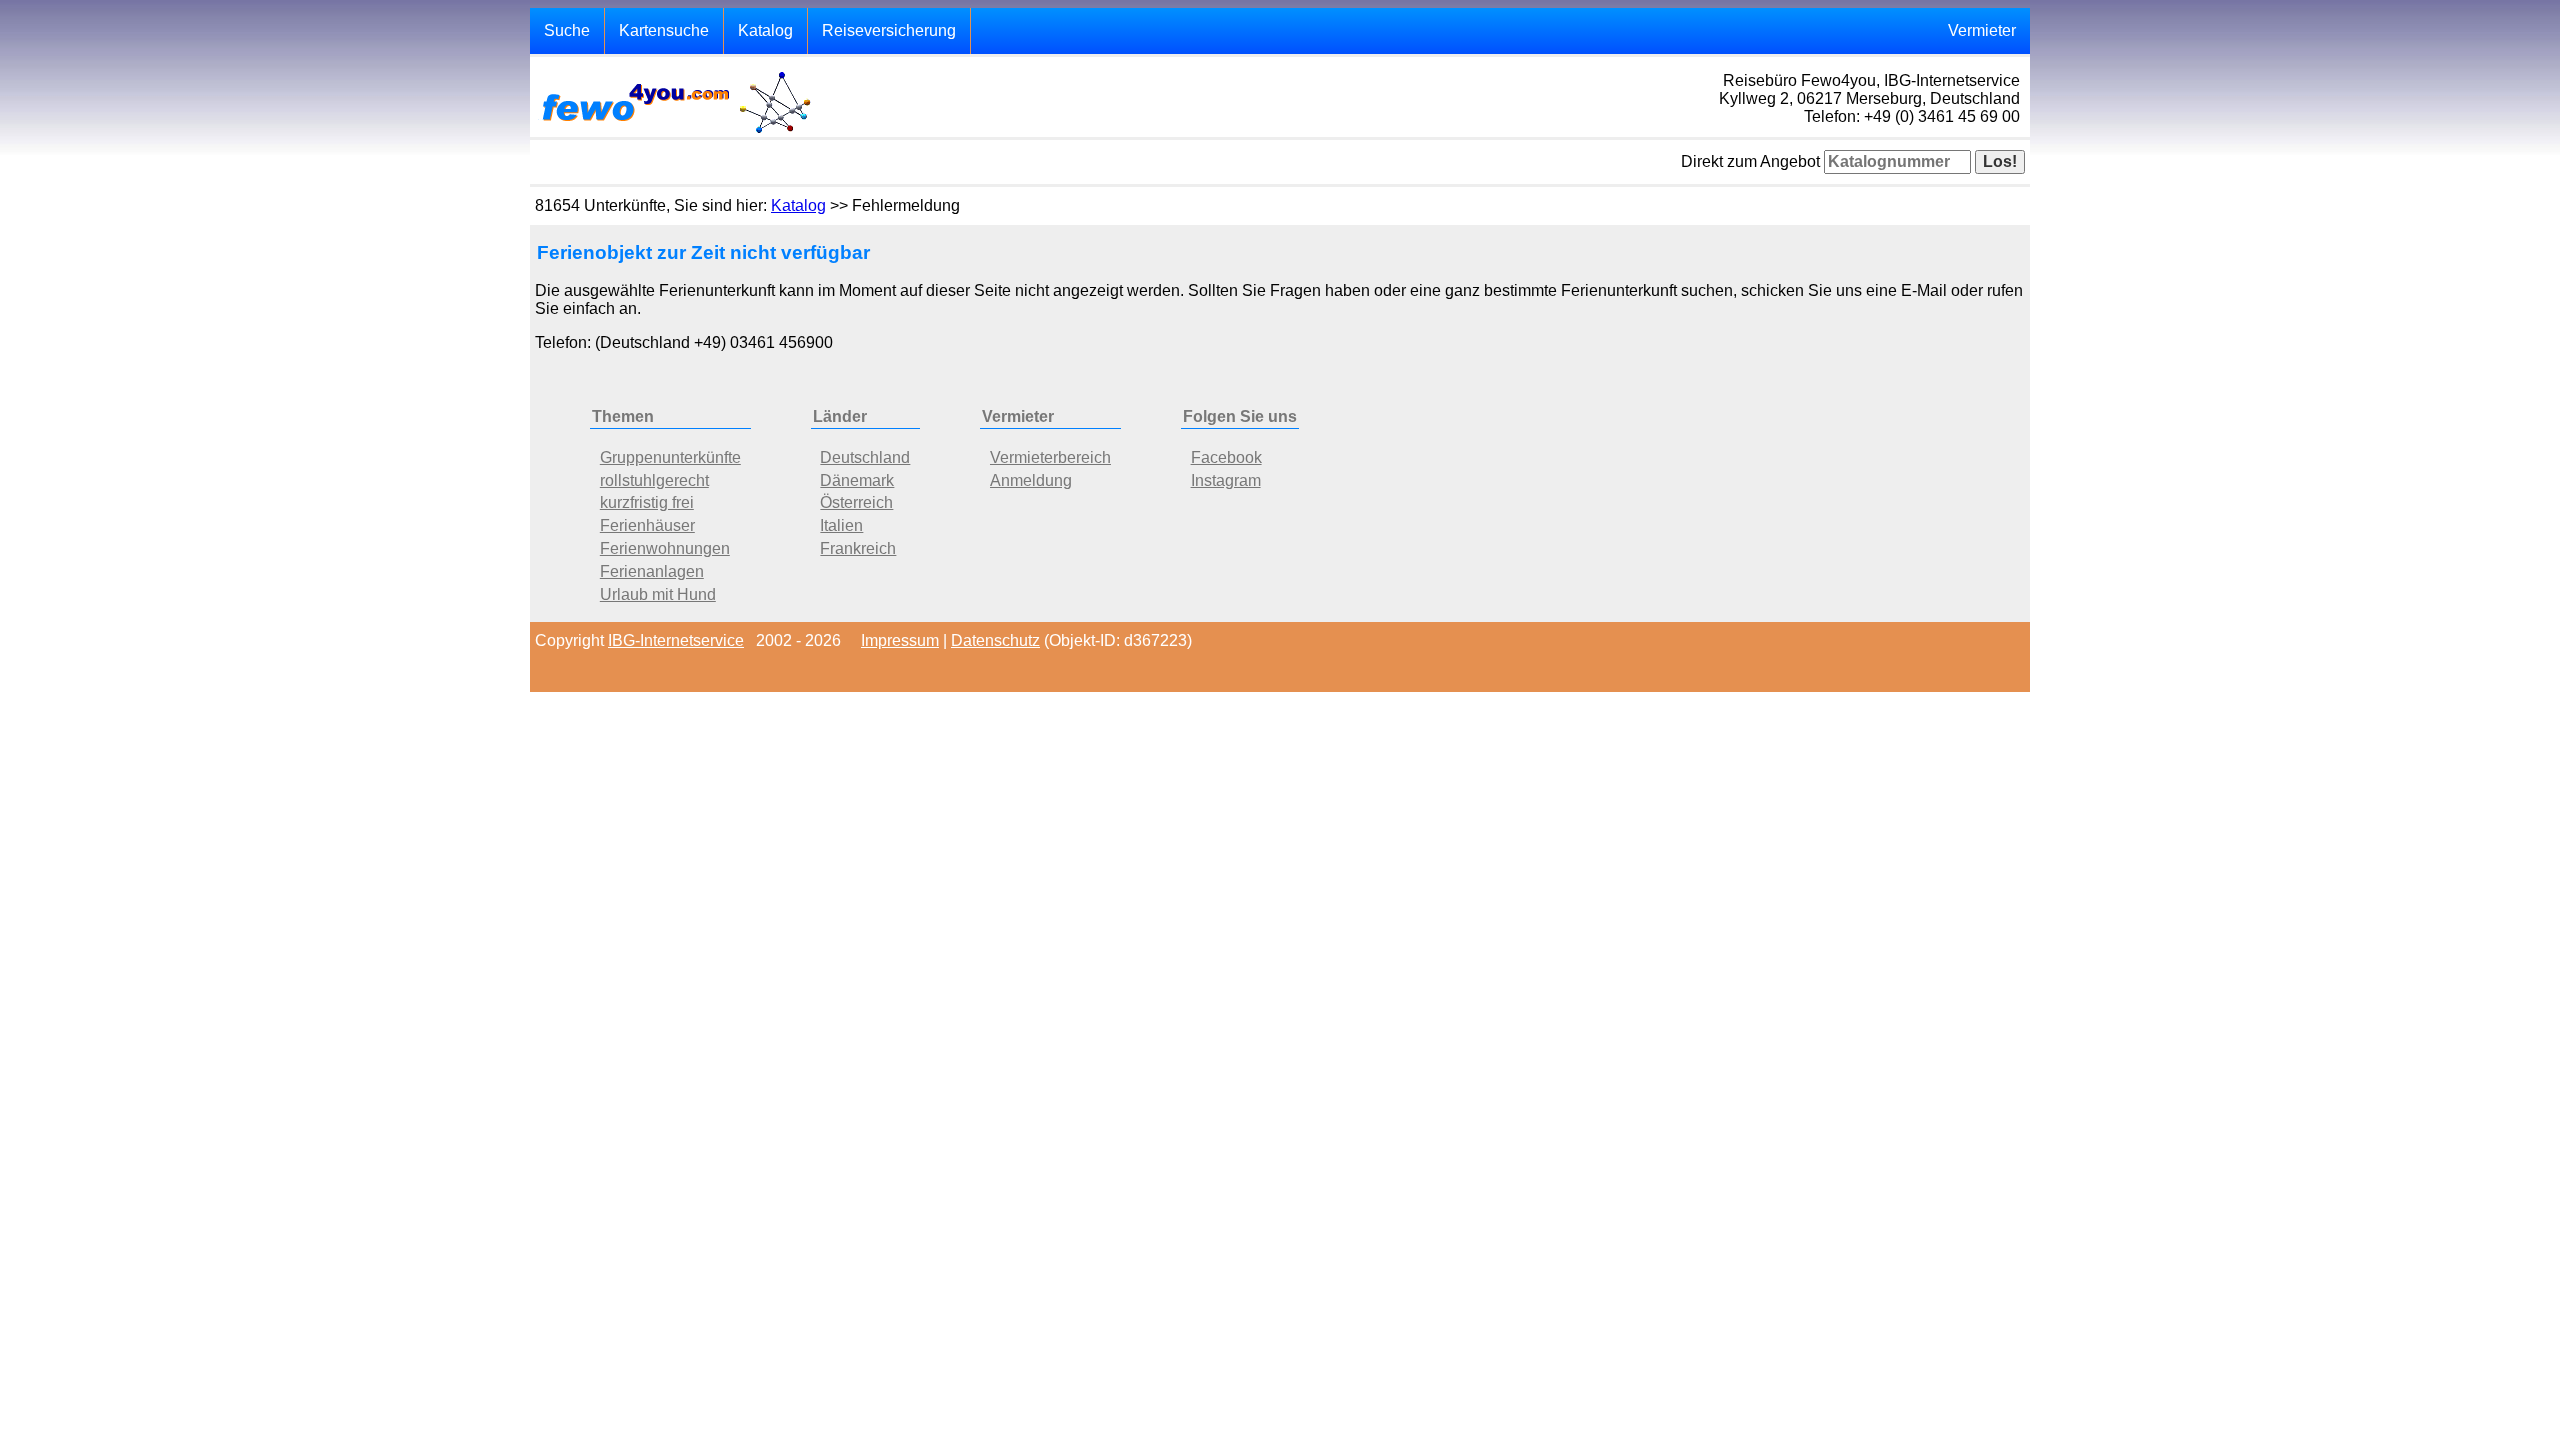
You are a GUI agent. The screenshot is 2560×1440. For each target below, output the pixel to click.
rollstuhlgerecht (654, 480)
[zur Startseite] (675, 131)
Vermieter (1982, 30)
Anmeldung (1031, 480)
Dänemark (857, 480)
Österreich (856, 502)
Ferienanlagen (652, 571)
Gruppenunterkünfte (670, 457)
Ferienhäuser (647, 525)
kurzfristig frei (647, 502)
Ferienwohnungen (665, 548)
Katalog (765, 30)
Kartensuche (664, 30)
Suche (567, 30)
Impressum (900, 640)
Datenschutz (995, 640)
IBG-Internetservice (676, 640)
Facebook (1226, 457)
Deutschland (865, 457)
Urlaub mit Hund (658, 594)
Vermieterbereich (1050, 457)
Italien (841, 525)
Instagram (1226, 480)
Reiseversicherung (889, 30)
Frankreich (858, 548)
